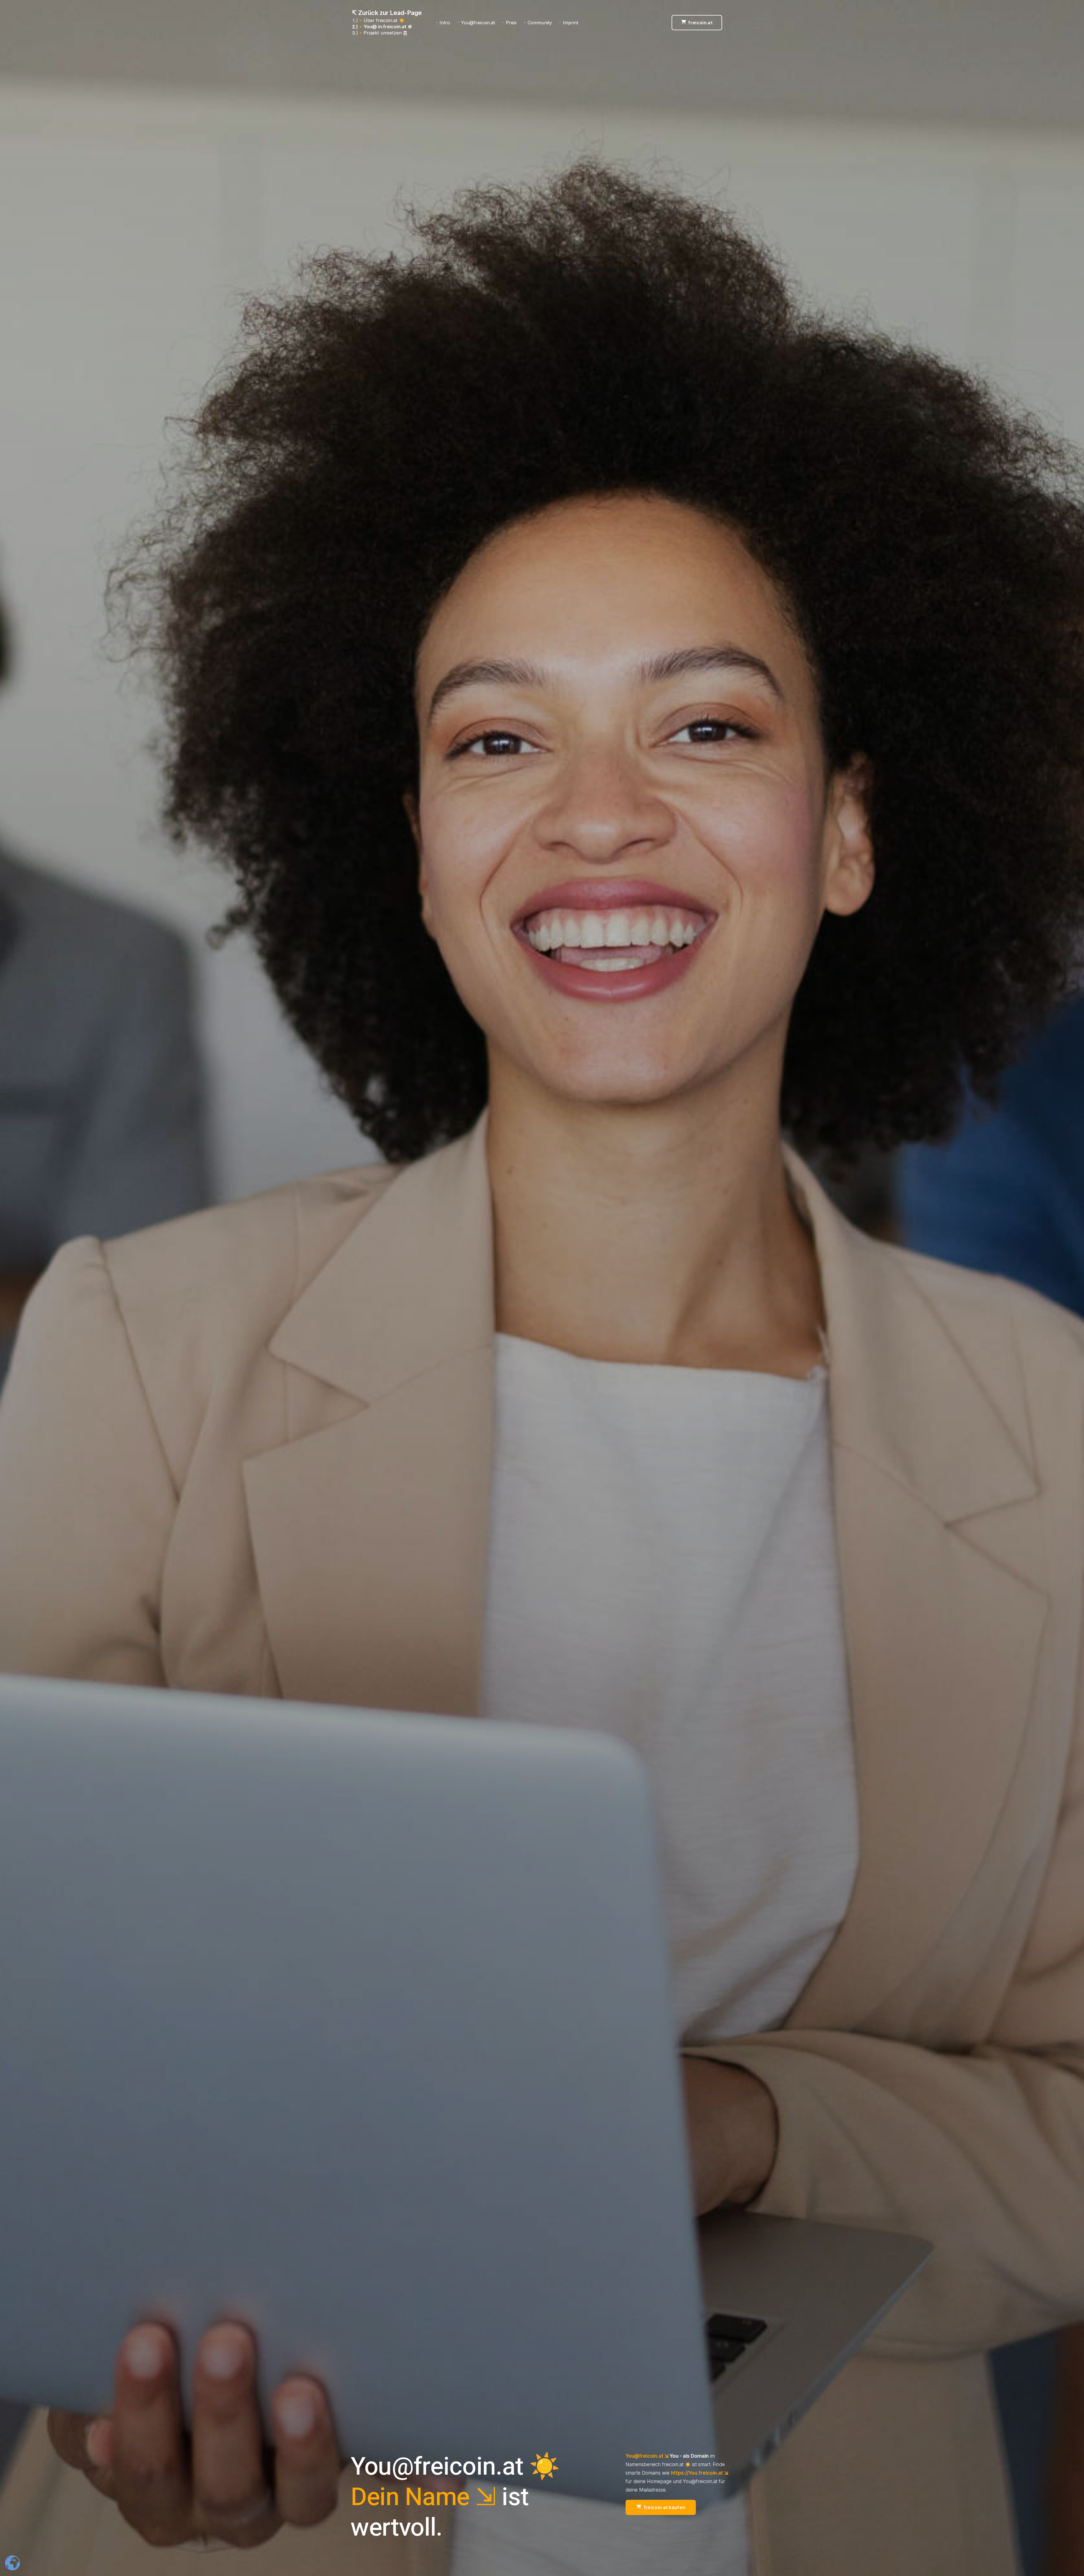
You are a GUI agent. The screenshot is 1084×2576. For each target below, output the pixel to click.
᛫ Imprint (568, 23)
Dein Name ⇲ (423, 2497)
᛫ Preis (509, 23)
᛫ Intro (443, 23)
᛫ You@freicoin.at (476, 23)
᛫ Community (538, 23)
